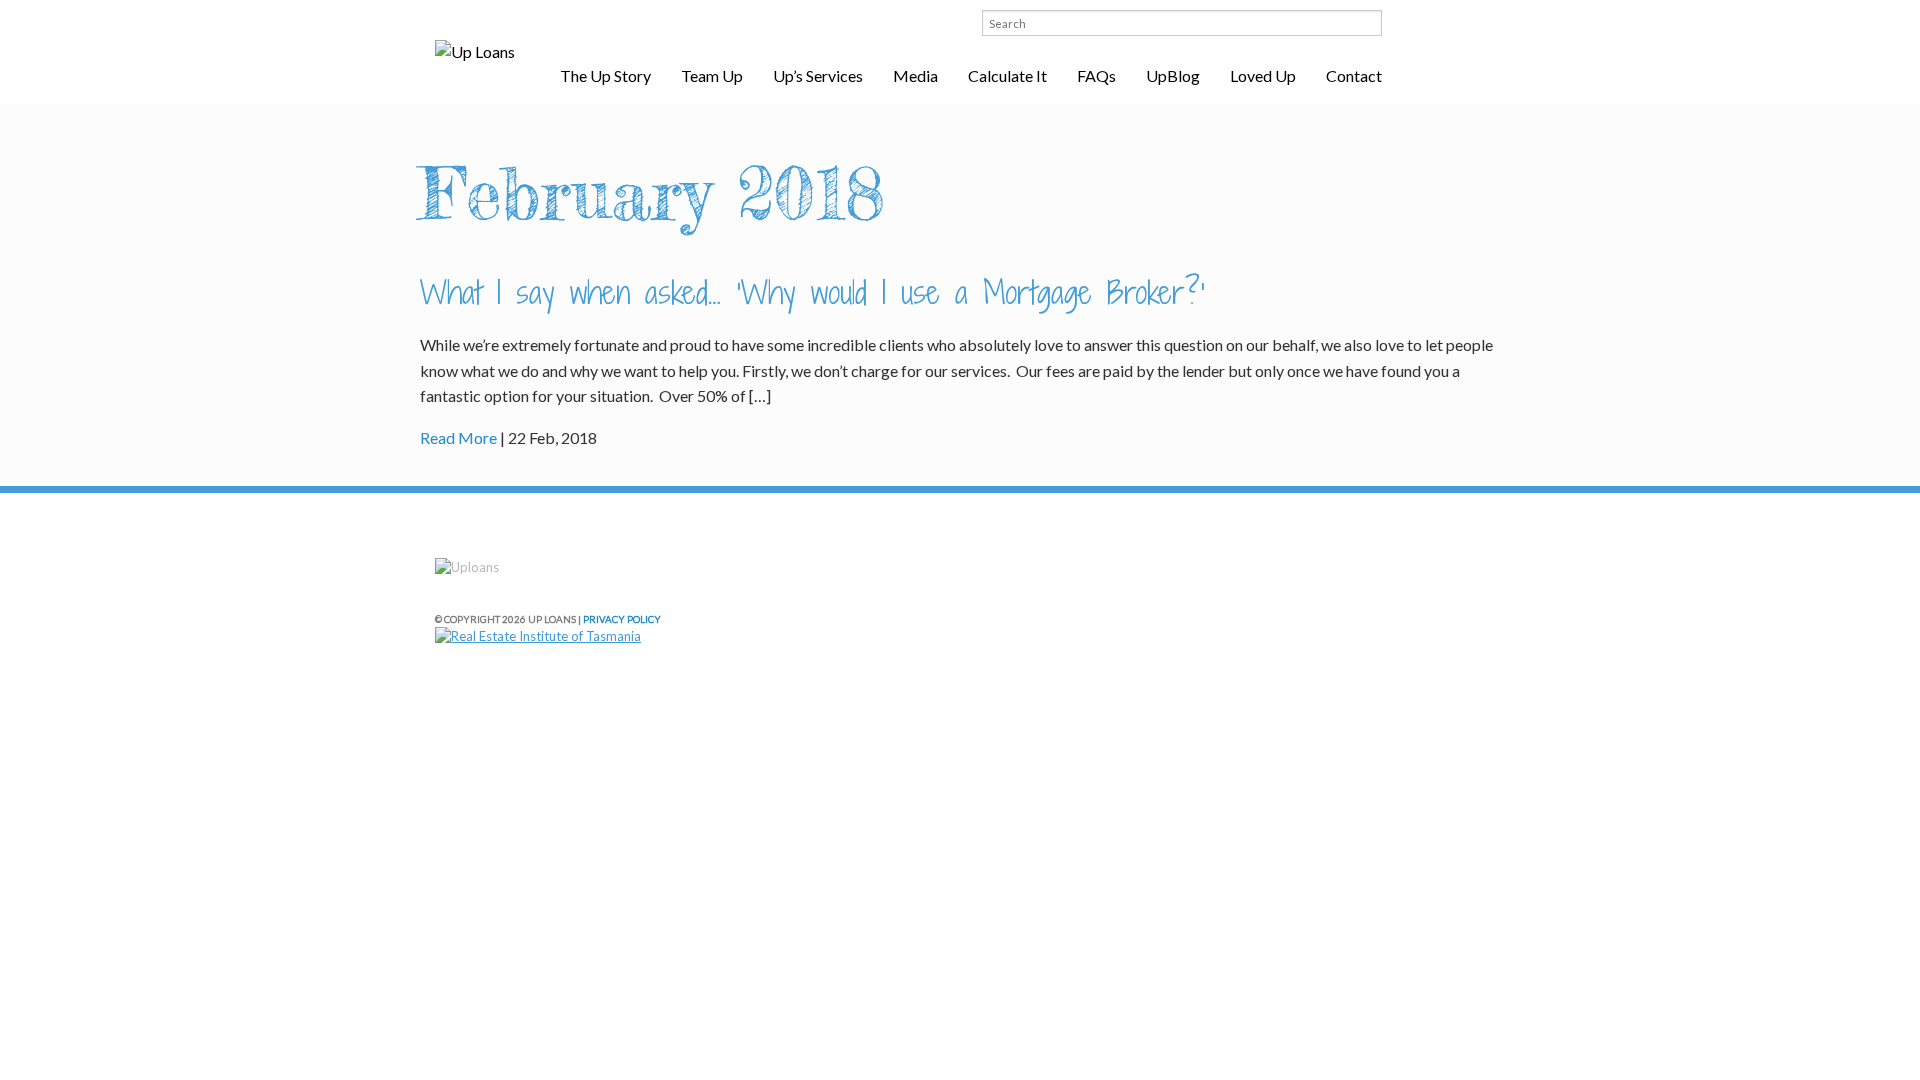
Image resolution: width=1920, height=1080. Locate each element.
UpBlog (1173, 75)
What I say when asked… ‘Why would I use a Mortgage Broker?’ (812, 292)
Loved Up (1263, 75)
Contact (1354, 75)
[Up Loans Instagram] (945, 22)
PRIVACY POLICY (622, 619)
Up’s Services (818, 75)
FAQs (1096, 75)
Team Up (712, 75)
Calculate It (1007, 75)
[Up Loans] (475, 52)
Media (915, 75)
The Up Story (605, 75)
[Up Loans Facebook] (917, 22)
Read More (458, 437)
